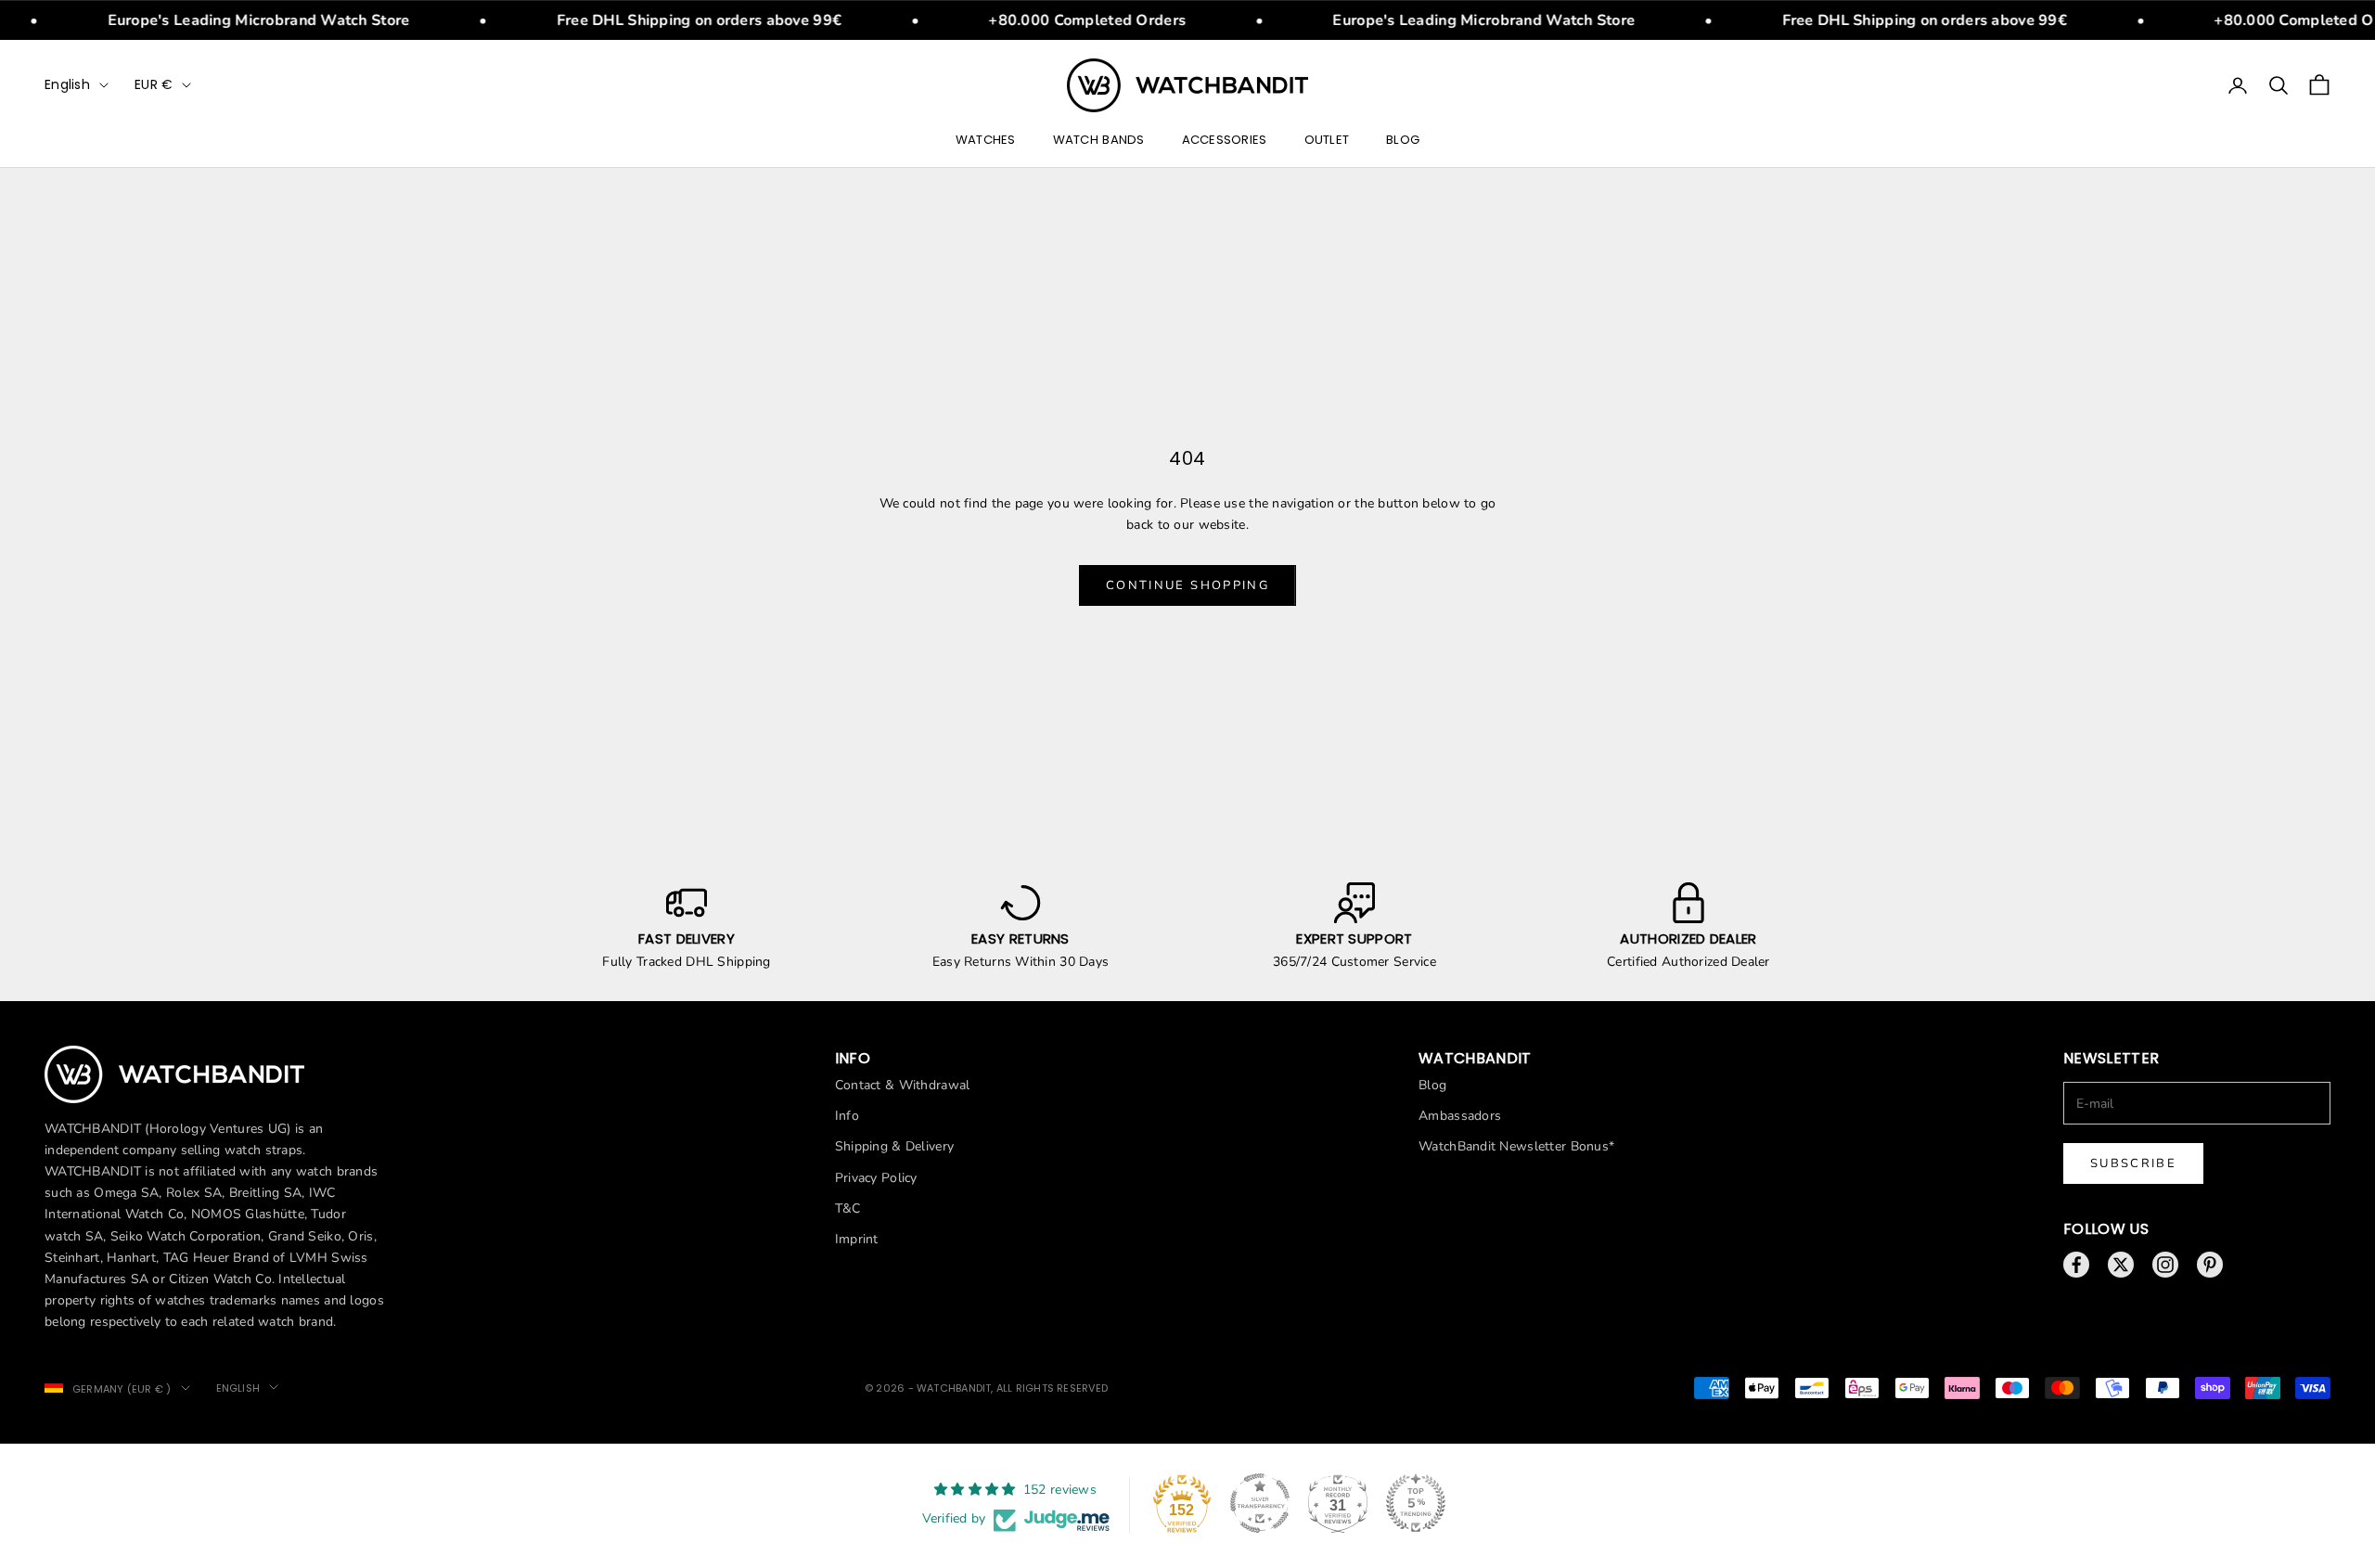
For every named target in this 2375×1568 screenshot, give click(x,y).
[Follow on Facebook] (2076, 1265)
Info (847, 1116)
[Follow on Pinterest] (2210, 1265)
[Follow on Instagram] (2165, 1265)
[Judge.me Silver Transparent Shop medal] (1260, 1503)
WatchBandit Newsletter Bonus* (1516, 1146)
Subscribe (2133, 1163)
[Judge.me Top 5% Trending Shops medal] (1416, 1503)
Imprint (857, 1239)
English (67, 84)
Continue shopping (1187, 585)
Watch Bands (1099, 140)
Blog (1403, 140)
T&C (848, 1208)
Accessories (1225, 140)
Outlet (1327, 140)
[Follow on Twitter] (2121, 1265)
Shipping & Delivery (894, 1146)
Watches (986, 140)
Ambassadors (1460, 1116)
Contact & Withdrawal (903, 1085)
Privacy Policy (876, 1178)
